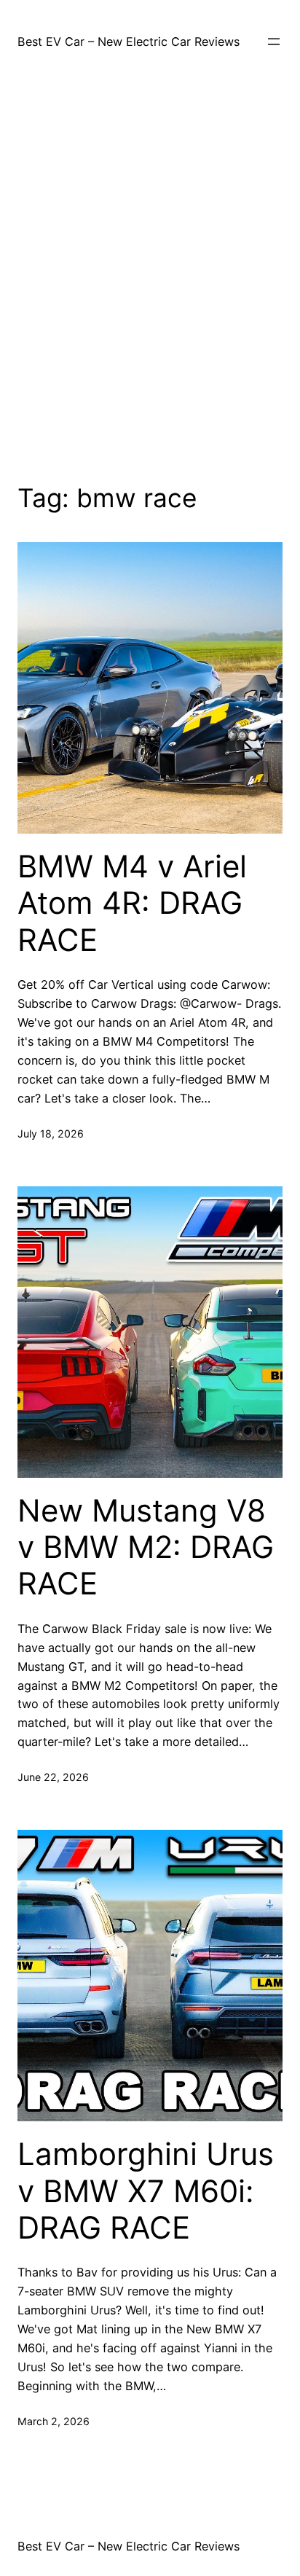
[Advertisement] (150, 274)
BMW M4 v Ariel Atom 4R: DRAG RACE (132, 903)
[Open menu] (274, 42)
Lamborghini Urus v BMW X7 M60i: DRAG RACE (146, 2191)
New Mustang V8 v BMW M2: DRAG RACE (146, 1547)
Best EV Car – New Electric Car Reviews (129, 42)
